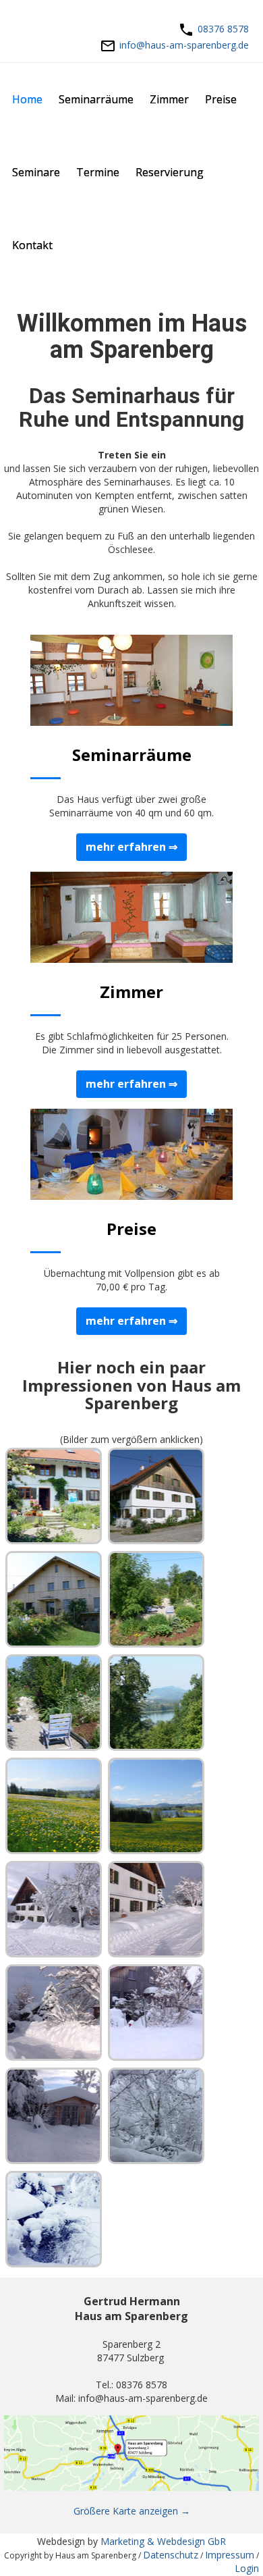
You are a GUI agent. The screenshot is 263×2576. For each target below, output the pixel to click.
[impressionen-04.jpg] (156, 1599)
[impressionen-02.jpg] (156, 1496)
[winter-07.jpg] (54, 2219)
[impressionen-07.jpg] (54, 1806)
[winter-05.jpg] (54, 2116)
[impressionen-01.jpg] (54, 1496)
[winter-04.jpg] (156, 2013)
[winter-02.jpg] (156, 1909)
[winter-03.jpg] (54, 2013)
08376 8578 (223, 29)
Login (247, 2568)
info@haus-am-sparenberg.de (184, 45)
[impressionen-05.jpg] (54, 1703)
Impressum (230, 2555)
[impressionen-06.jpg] (156, 1703)
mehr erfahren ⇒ (131, 847)
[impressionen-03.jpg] (54, 1599)
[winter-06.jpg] (156, 2116)
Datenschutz (171, 2555)
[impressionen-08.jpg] (156, 1806)
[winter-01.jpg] (54, 1909)
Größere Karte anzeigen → (132, 2511)
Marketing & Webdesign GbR (163, 2541)
